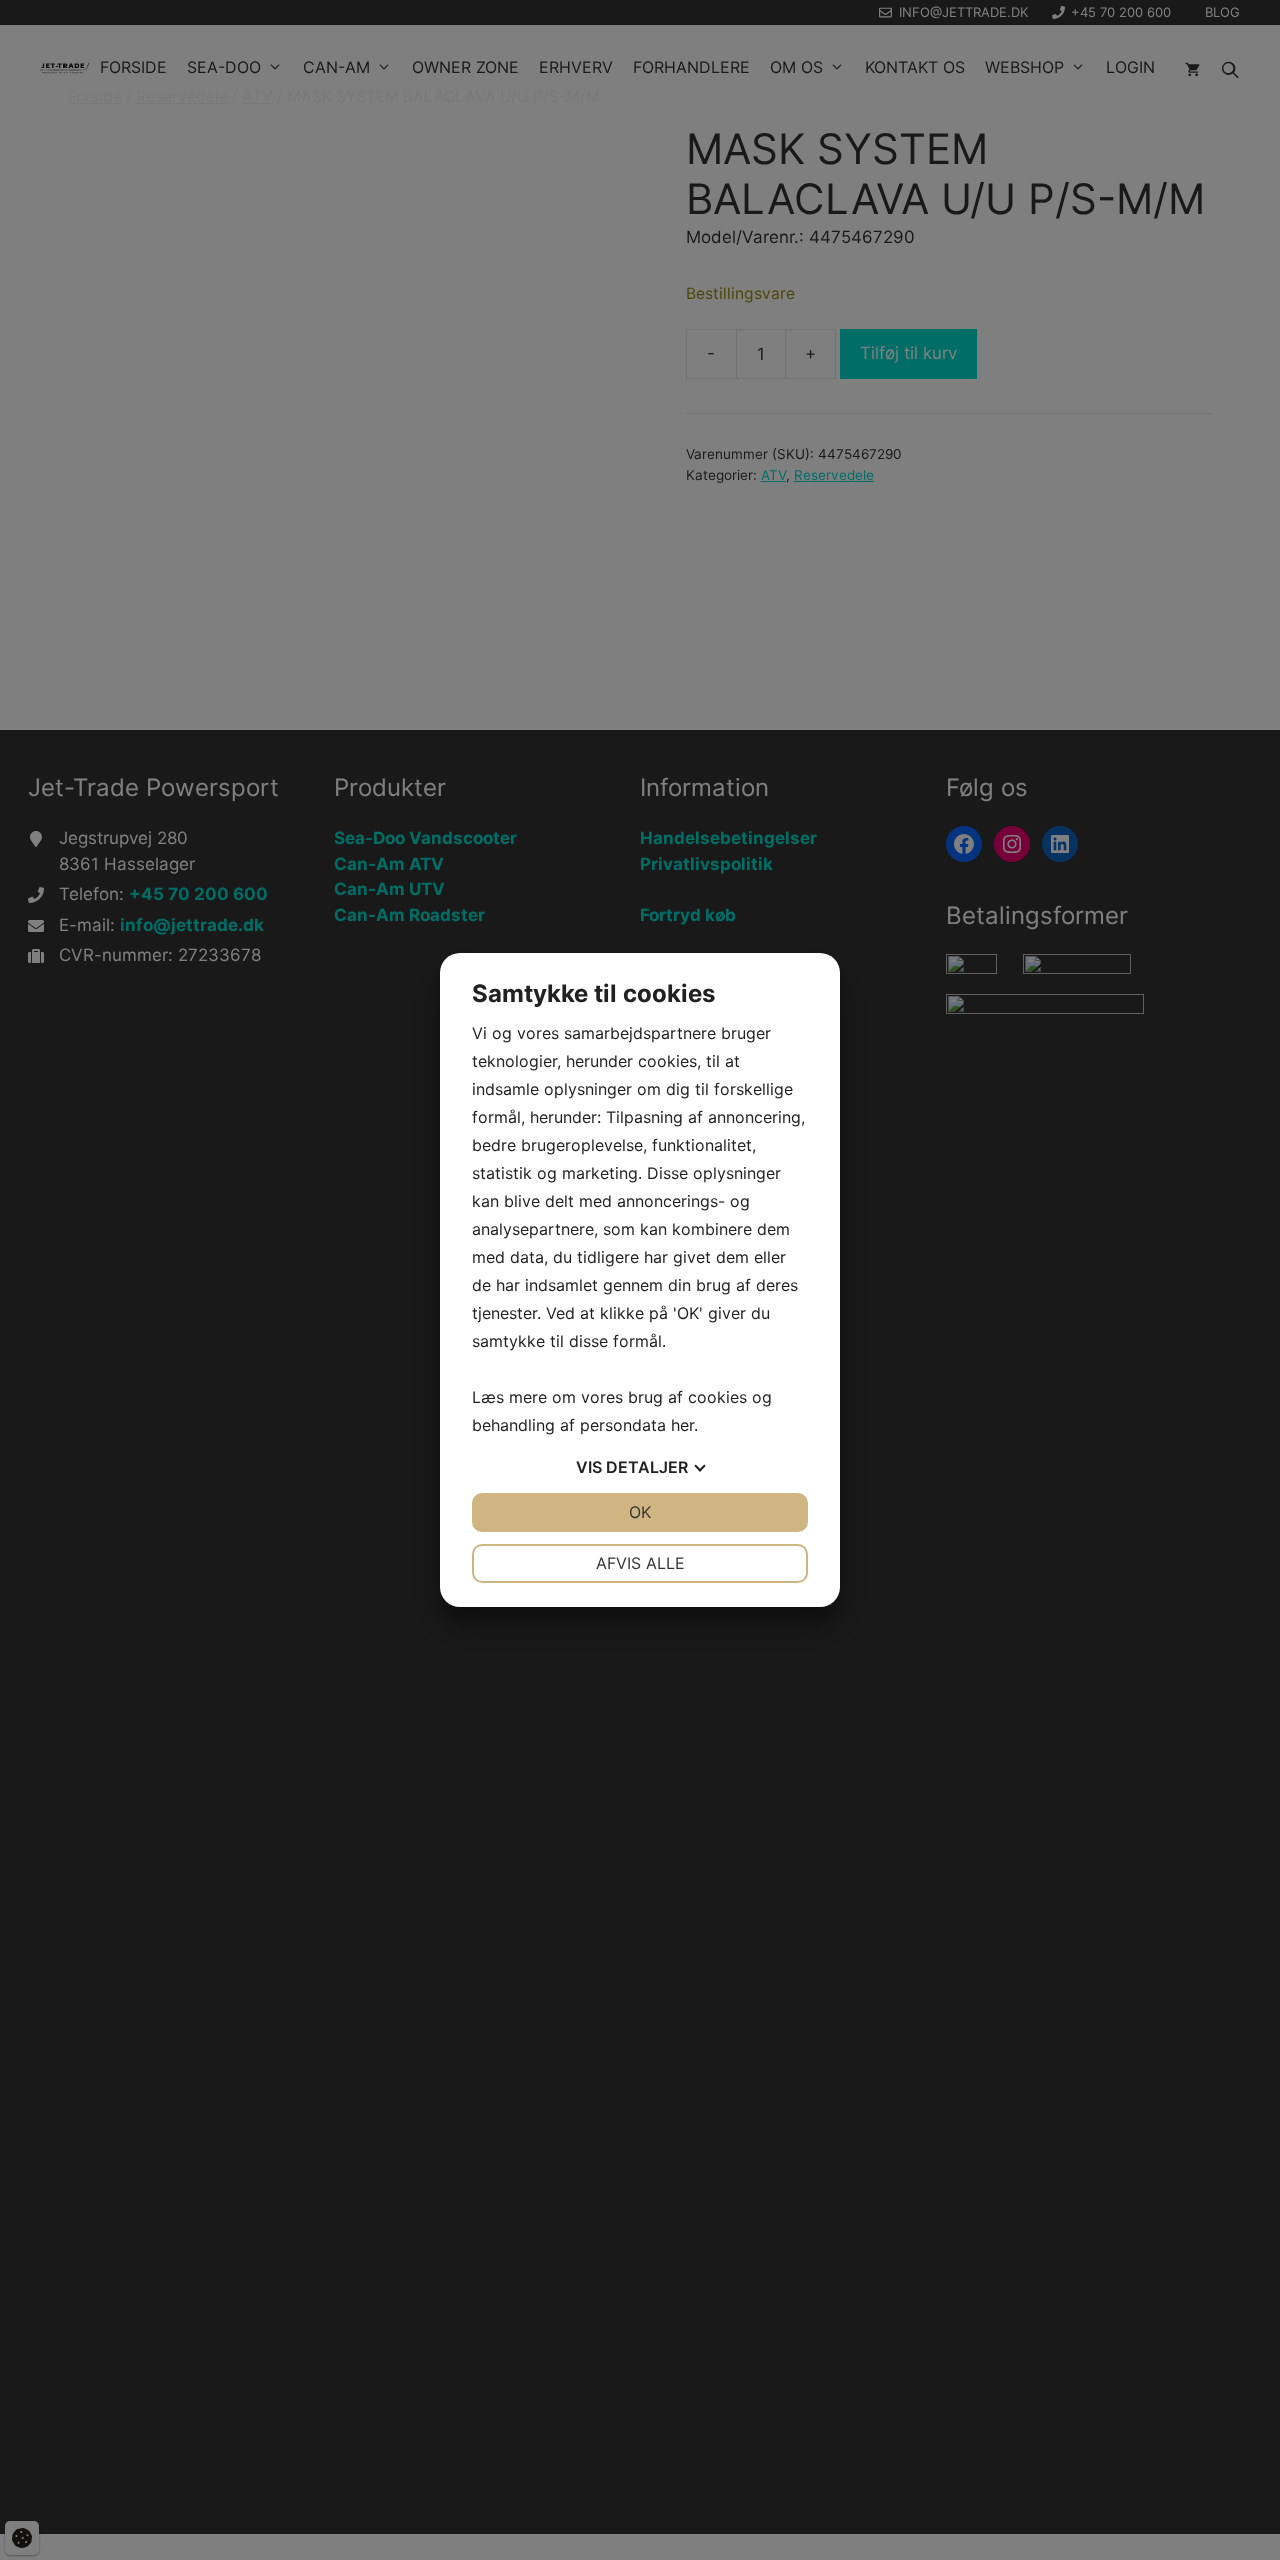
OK (640, 1512)
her (682, 1425)
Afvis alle (640, 1563)
